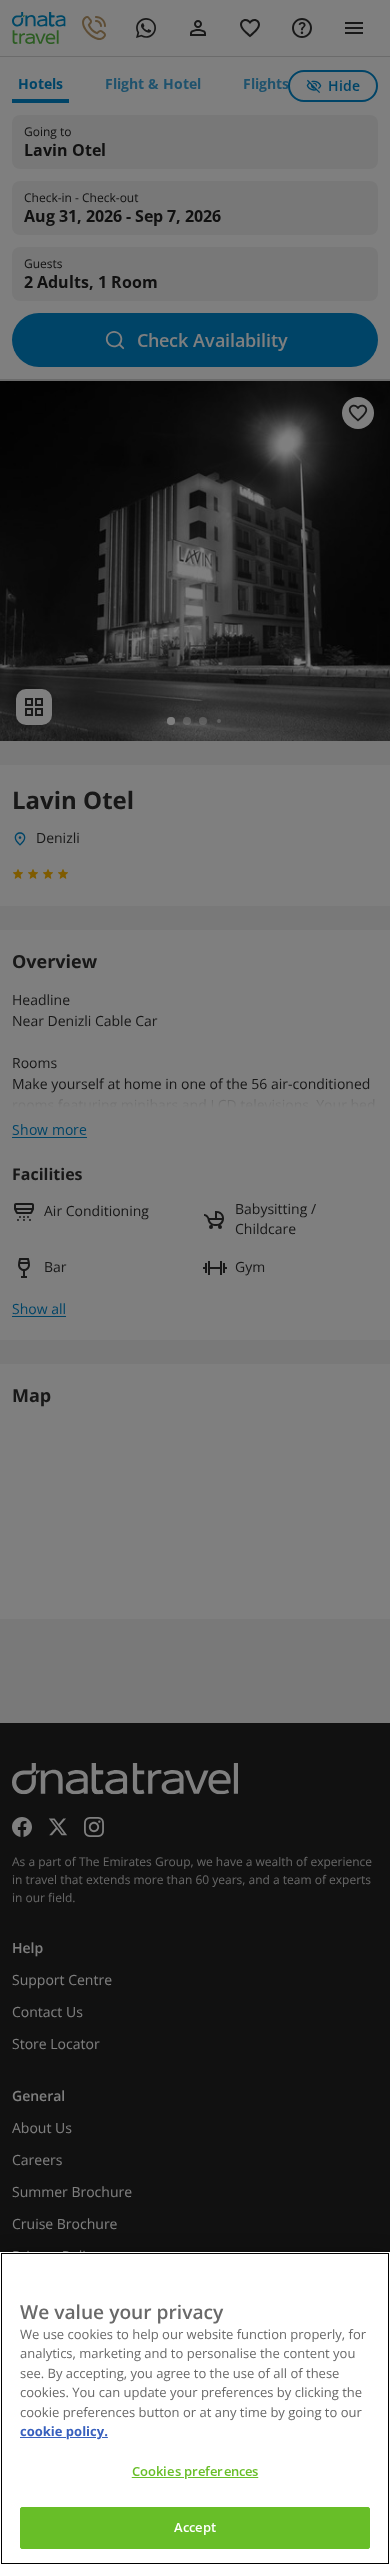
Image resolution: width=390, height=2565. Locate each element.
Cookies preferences (195, 2471)
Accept (195, 2527)
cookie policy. (64, 2431)
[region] (195, 2408)
